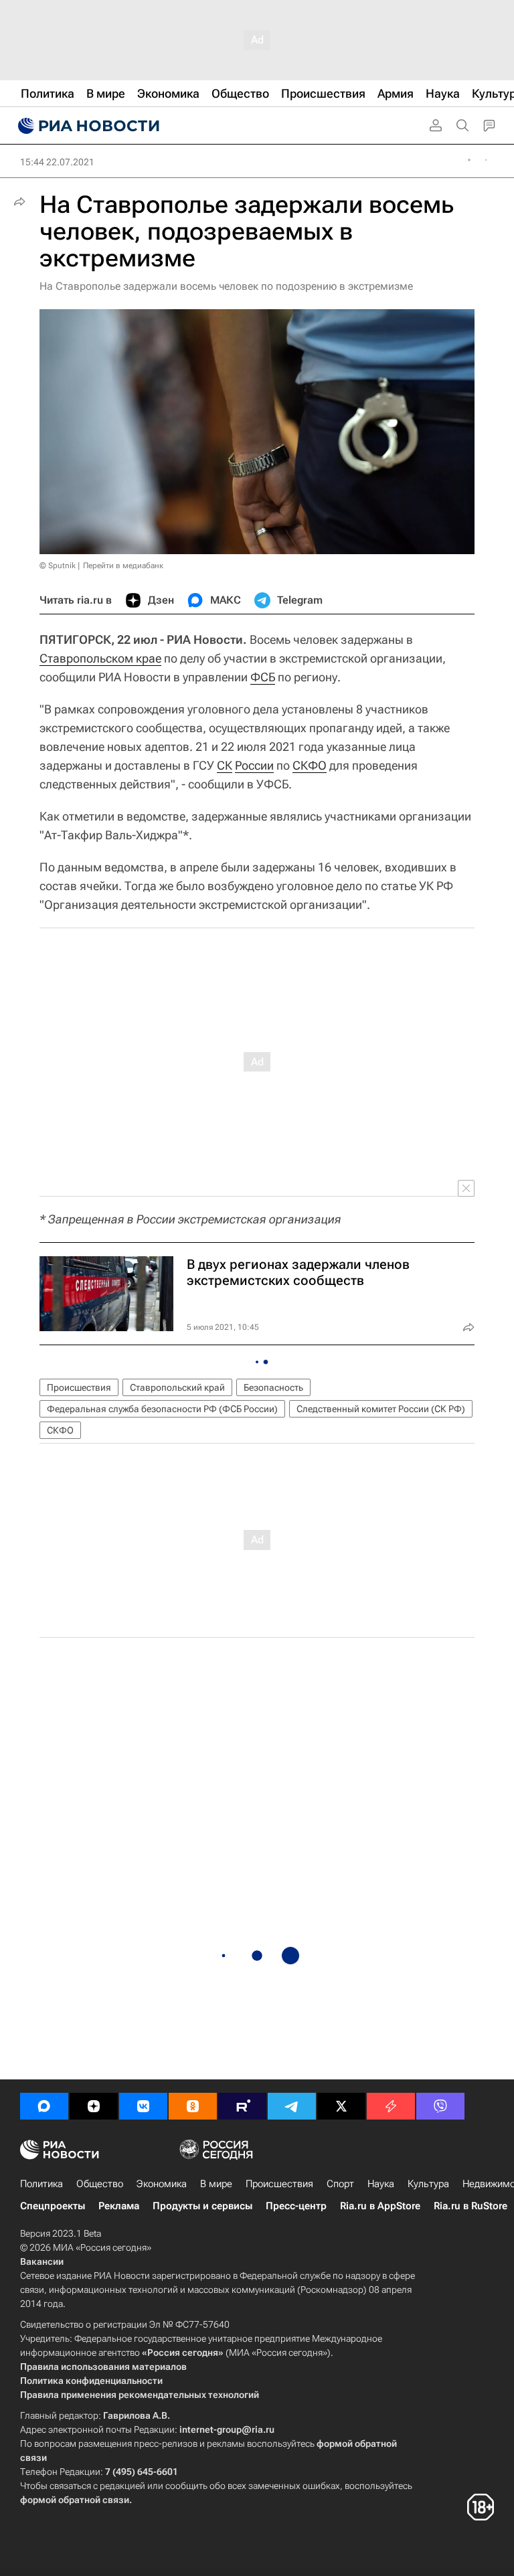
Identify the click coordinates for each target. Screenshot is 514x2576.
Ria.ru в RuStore (470, 2206)
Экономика (162, 2184)
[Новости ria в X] (341, 2106)
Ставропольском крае (100, 658)
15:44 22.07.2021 (57, 162)
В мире (216, 2184)
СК (225, 765)
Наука (381, 2184)
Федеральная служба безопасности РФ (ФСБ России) (162, 1409)
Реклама (119, 2206)
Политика (41, 2184)
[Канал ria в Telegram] (292, 2106)
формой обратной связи (75, 2500)
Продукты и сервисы (202, 2206)
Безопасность (273, 1387)
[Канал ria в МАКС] (44, 2106)
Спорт (340, 2184)
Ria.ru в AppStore (380, 2206)
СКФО (310, 765)
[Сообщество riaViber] (440, 2106)
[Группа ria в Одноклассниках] (193, 2106)
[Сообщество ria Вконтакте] (143, 2106)
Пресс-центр (296, 2206)
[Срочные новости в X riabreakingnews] (391, 2106)
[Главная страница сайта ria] (87, 126)
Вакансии (42, 2261)
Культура (428, 2184)
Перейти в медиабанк (123, 566)
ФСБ (263, 677)
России (254, 765)
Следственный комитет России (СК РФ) (381, 1409)
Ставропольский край (177, 1387)
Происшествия (79, 1387)
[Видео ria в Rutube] (242, 2106)
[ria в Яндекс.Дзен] (94, 2106)
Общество (100, 2184)
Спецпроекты (53, 2206)
